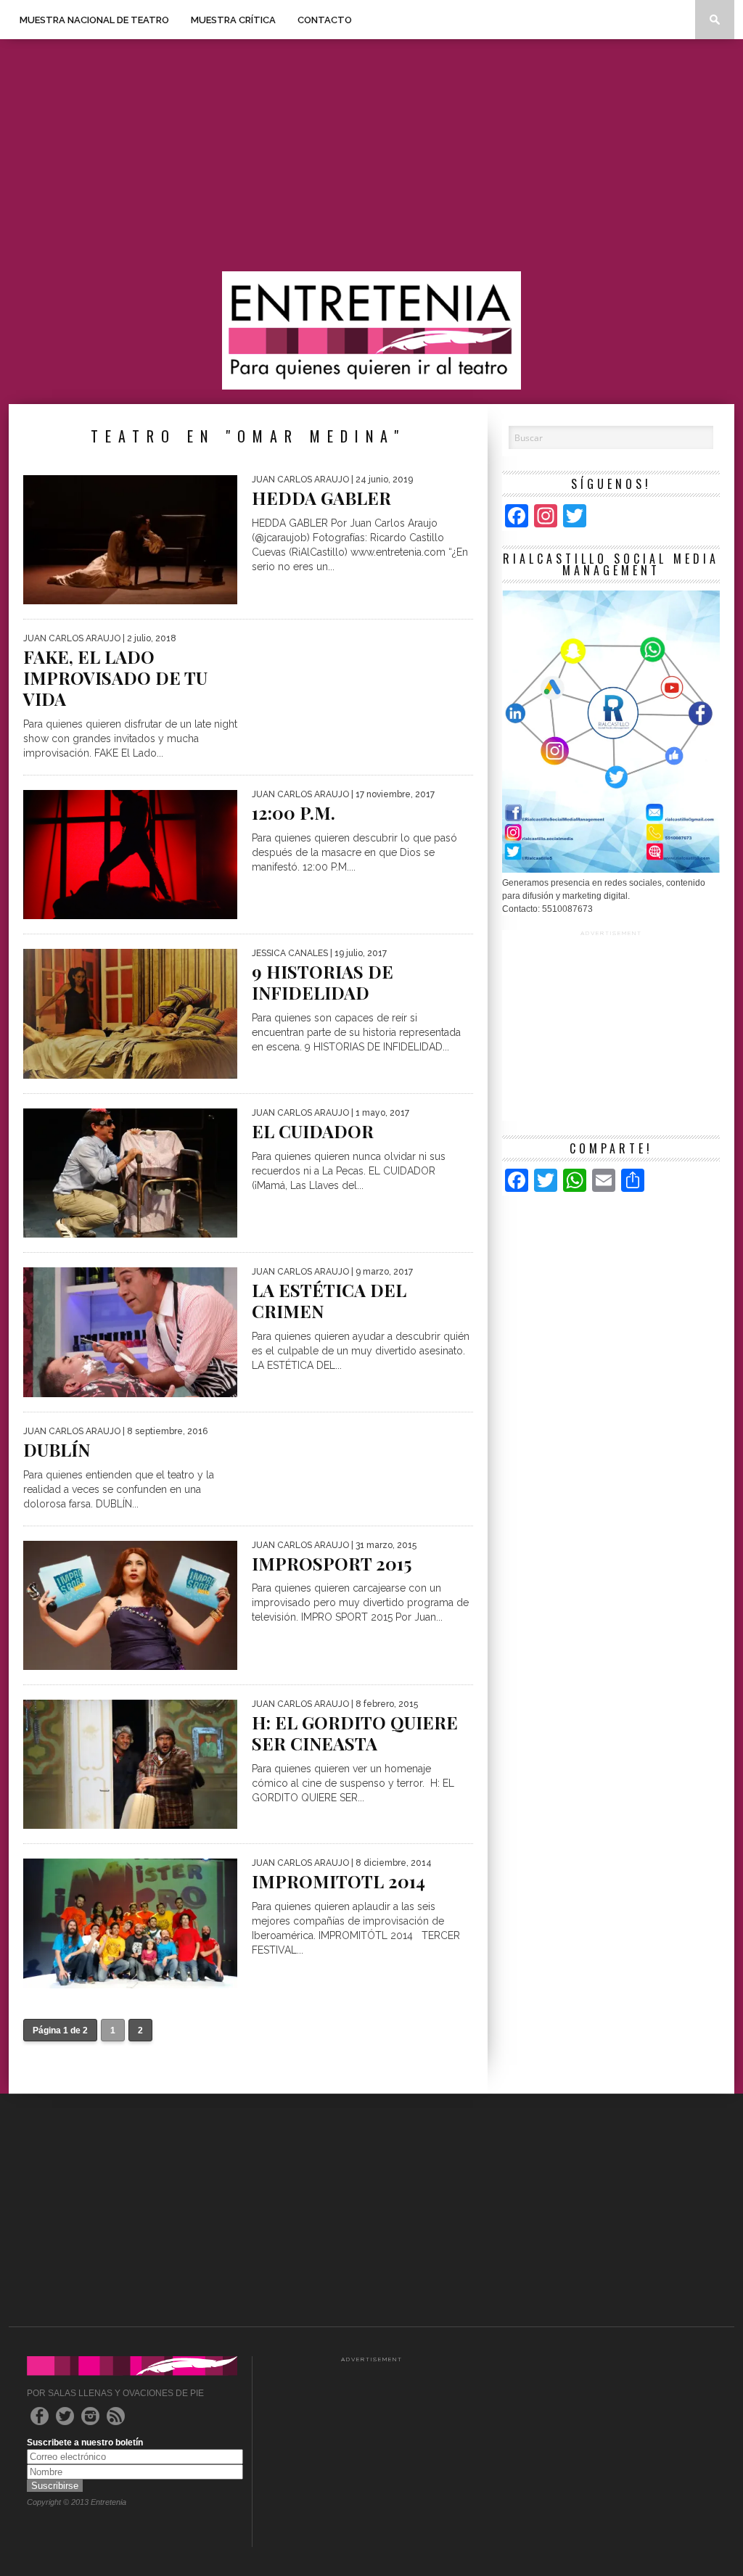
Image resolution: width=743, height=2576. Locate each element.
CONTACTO (325, 20)
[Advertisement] (371, 155)
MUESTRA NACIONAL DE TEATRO (94, 20)
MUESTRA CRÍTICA (233, 20)
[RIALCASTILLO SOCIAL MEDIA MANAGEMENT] (611, 870)
